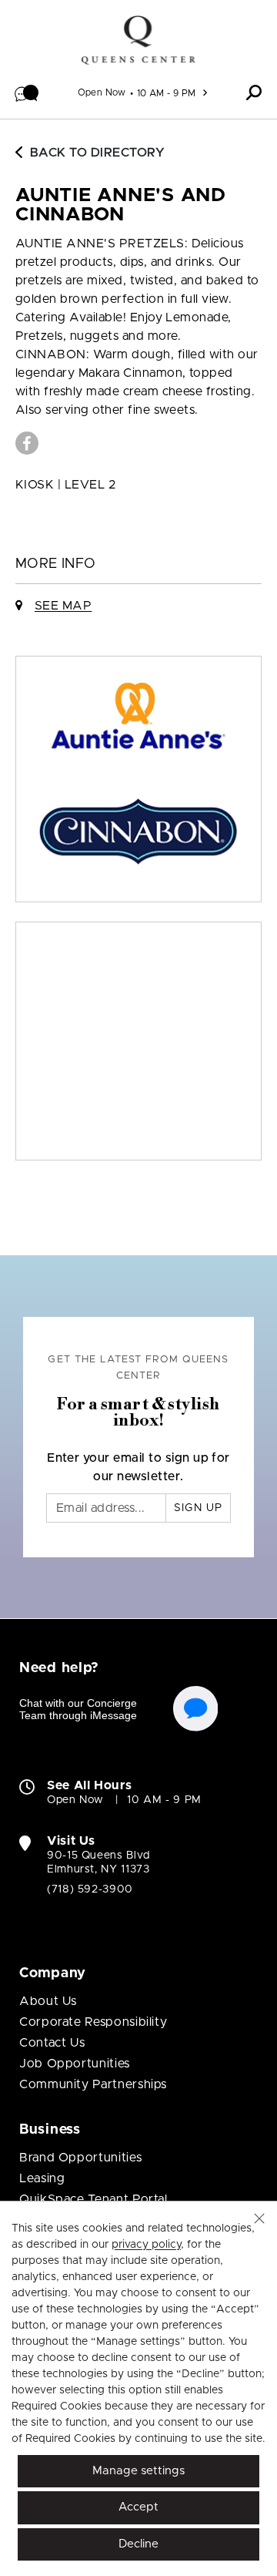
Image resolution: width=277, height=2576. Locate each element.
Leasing (42, 2178)
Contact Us (52, 2043)
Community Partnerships (93, 2084)
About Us (48, 2001)
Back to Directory (97, 153)
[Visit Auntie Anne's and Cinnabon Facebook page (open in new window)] (27, 443)
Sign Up (198, 1508)
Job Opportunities (75, 2064)
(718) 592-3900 (90, 1889)
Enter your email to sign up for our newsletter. (138, 1467)
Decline (138, 2544)
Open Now (102, 92)
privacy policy (146, 2245)
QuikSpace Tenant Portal (93, 2199)
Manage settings (138, 2471)
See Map (63, 606)
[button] (27, 92)
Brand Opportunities (80, 2158)
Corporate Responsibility (93, 2022)
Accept (138, 2507)
